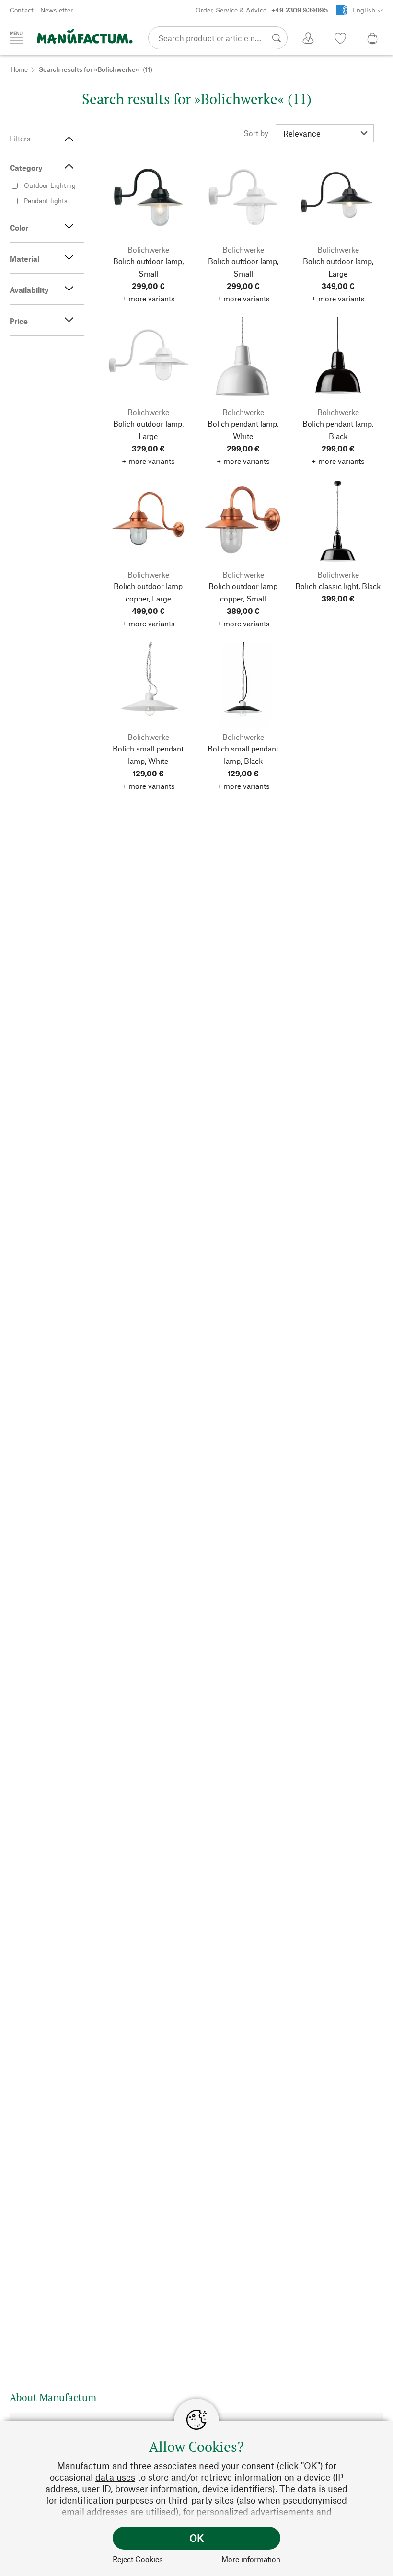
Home (19, 69)
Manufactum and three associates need (138, 2466)
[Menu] (16, 37)
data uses (115, 2477)
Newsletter (57, 10)
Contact (22, 10)
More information (251, 2559)
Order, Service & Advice (262, 10)
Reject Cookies (138, 2559)
